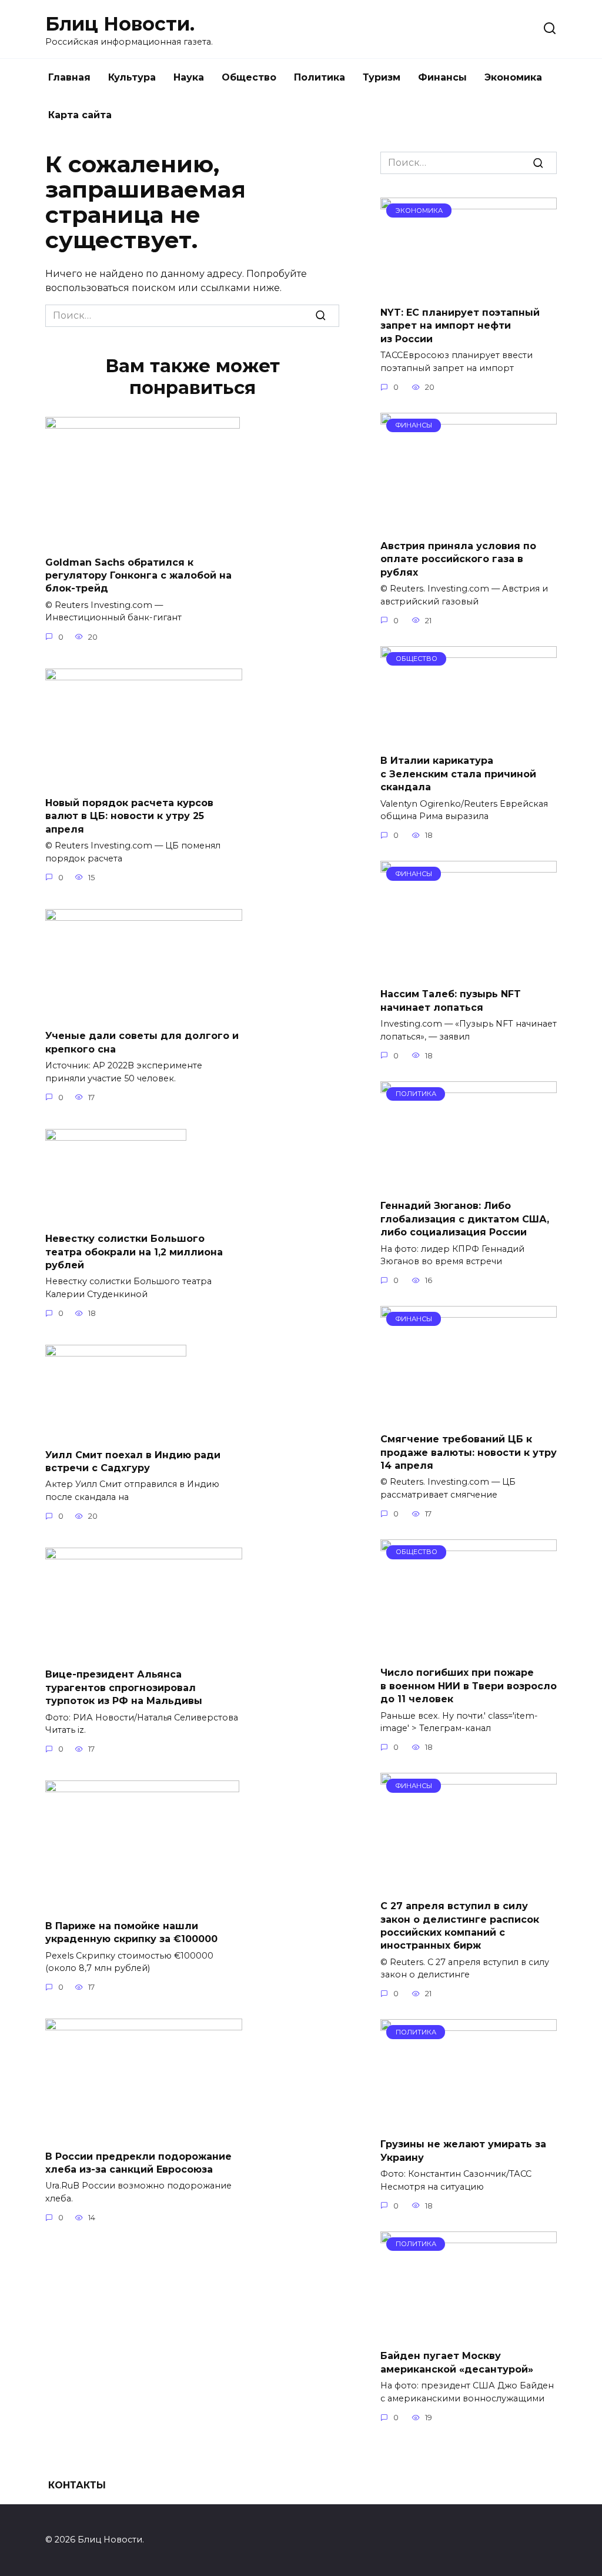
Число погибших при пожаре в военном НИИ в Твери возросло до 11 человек (469, 1686)
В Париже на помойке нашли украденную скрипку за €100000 (131, 1932)
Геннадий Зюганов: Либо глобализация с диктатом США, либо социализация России (465, 1219)
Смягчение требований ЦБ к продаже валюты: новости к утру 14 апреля (469, 1452)
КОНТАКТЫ (77, 2485)
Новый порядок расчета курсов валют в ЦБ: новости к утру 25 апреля (129, 816)
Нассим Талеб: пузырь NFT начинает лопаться (451, 1000)
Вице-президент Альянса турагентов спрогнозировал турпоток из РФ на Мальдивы (124, 1688)
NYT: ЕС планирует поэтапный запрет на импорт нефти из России (460, 326)
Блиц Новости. (120, 24)
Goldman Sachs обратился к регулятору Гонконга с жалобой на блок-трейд (138, 575)
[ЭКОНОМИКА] (469, 290)
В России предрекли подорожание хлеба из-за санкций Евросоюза (138, 2162)
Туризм (382, 77)
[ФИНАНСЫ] (469, 522)
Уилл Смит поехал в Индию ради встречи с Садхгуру (133, 1461)
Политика (320, 77)
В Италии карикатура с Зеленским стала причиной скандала (458, 774)
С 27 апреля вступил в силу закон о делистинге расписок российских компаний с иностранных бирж (460, 1926)
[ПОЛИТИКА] (469, 1183)
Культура (132, 77)
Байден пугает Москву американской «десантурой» (457, 2362)
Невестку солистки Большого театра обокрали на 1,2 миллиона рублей (134, 1252)
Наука (189, 77)
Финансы (442, 77)
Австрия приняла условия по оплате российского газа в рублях (458, 559)
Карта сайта (80, 115)
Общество (249, 77)
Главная (69, 77)
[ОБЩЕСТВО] (469, 738)
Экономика (513, 77)
